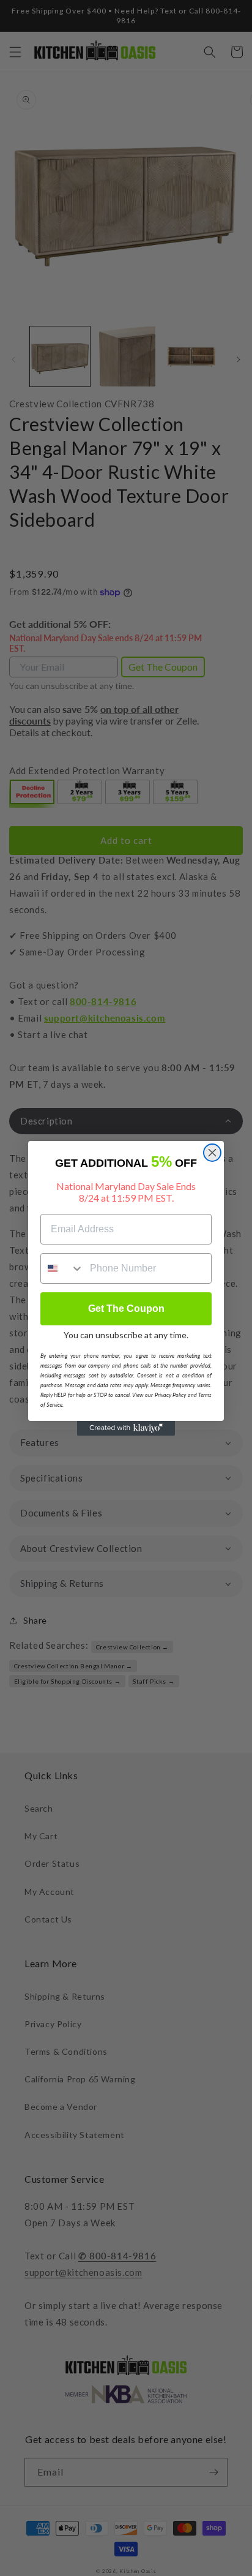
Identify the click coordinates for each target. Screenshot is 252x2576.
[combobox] (62, 1268)
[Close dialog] (212, 1153)
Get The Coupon (126, 1309)
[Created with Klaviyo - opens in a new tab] (126, 1428)
